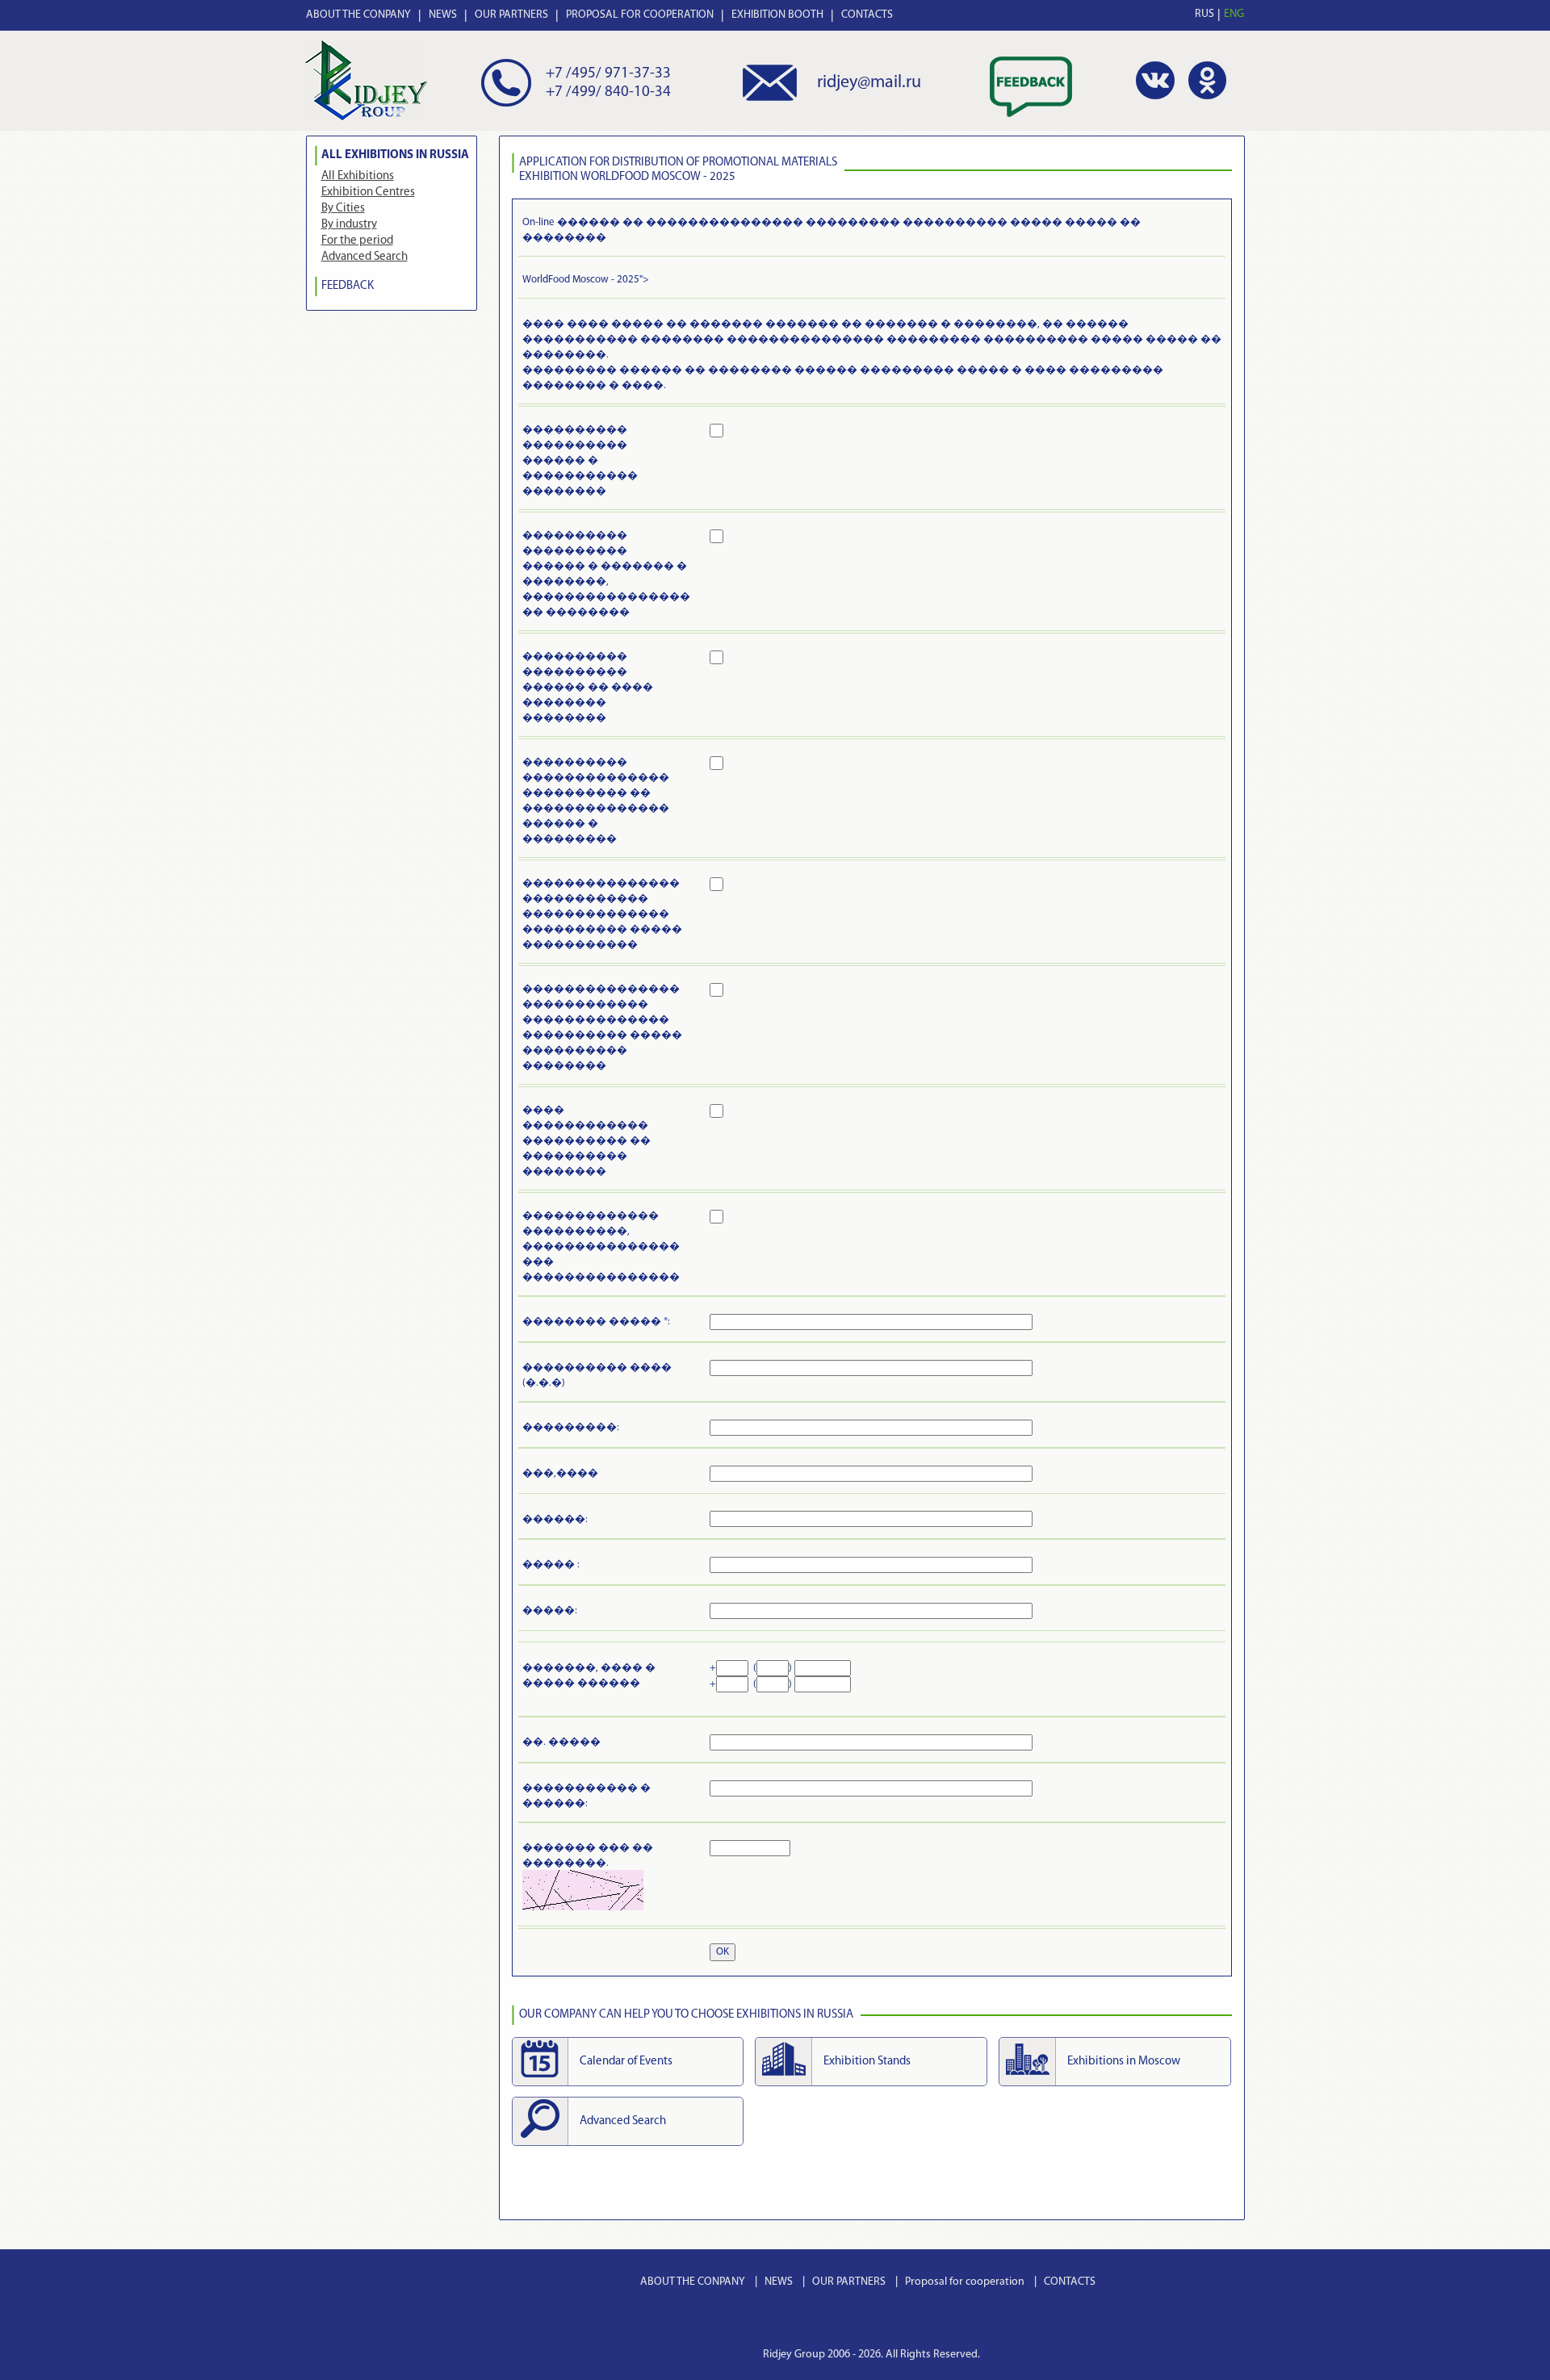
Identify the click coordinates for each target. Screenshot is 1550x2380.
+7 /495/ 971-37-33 (608, 74)
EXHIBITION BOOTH (777, 15)
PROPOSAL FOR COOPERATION (640, 15)
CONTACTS (867, 15)
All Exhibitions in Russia (395, 155)
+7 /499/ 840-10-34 (608, 92)
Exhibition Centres (368, 192)
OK (723, 1952)
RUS (1204, 14)
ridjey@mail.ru (869, 83)
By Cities (343, 209)
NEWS (443, 15)
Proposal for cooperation (965, 2282)
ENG (1234, 14)
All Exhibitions (358, 176)
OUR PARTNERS (511, 15)
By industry (349, 225)
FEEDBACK (348, 286)
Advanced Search (364, 257)
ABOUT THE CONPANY (358, 15)
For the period (357, 241)
